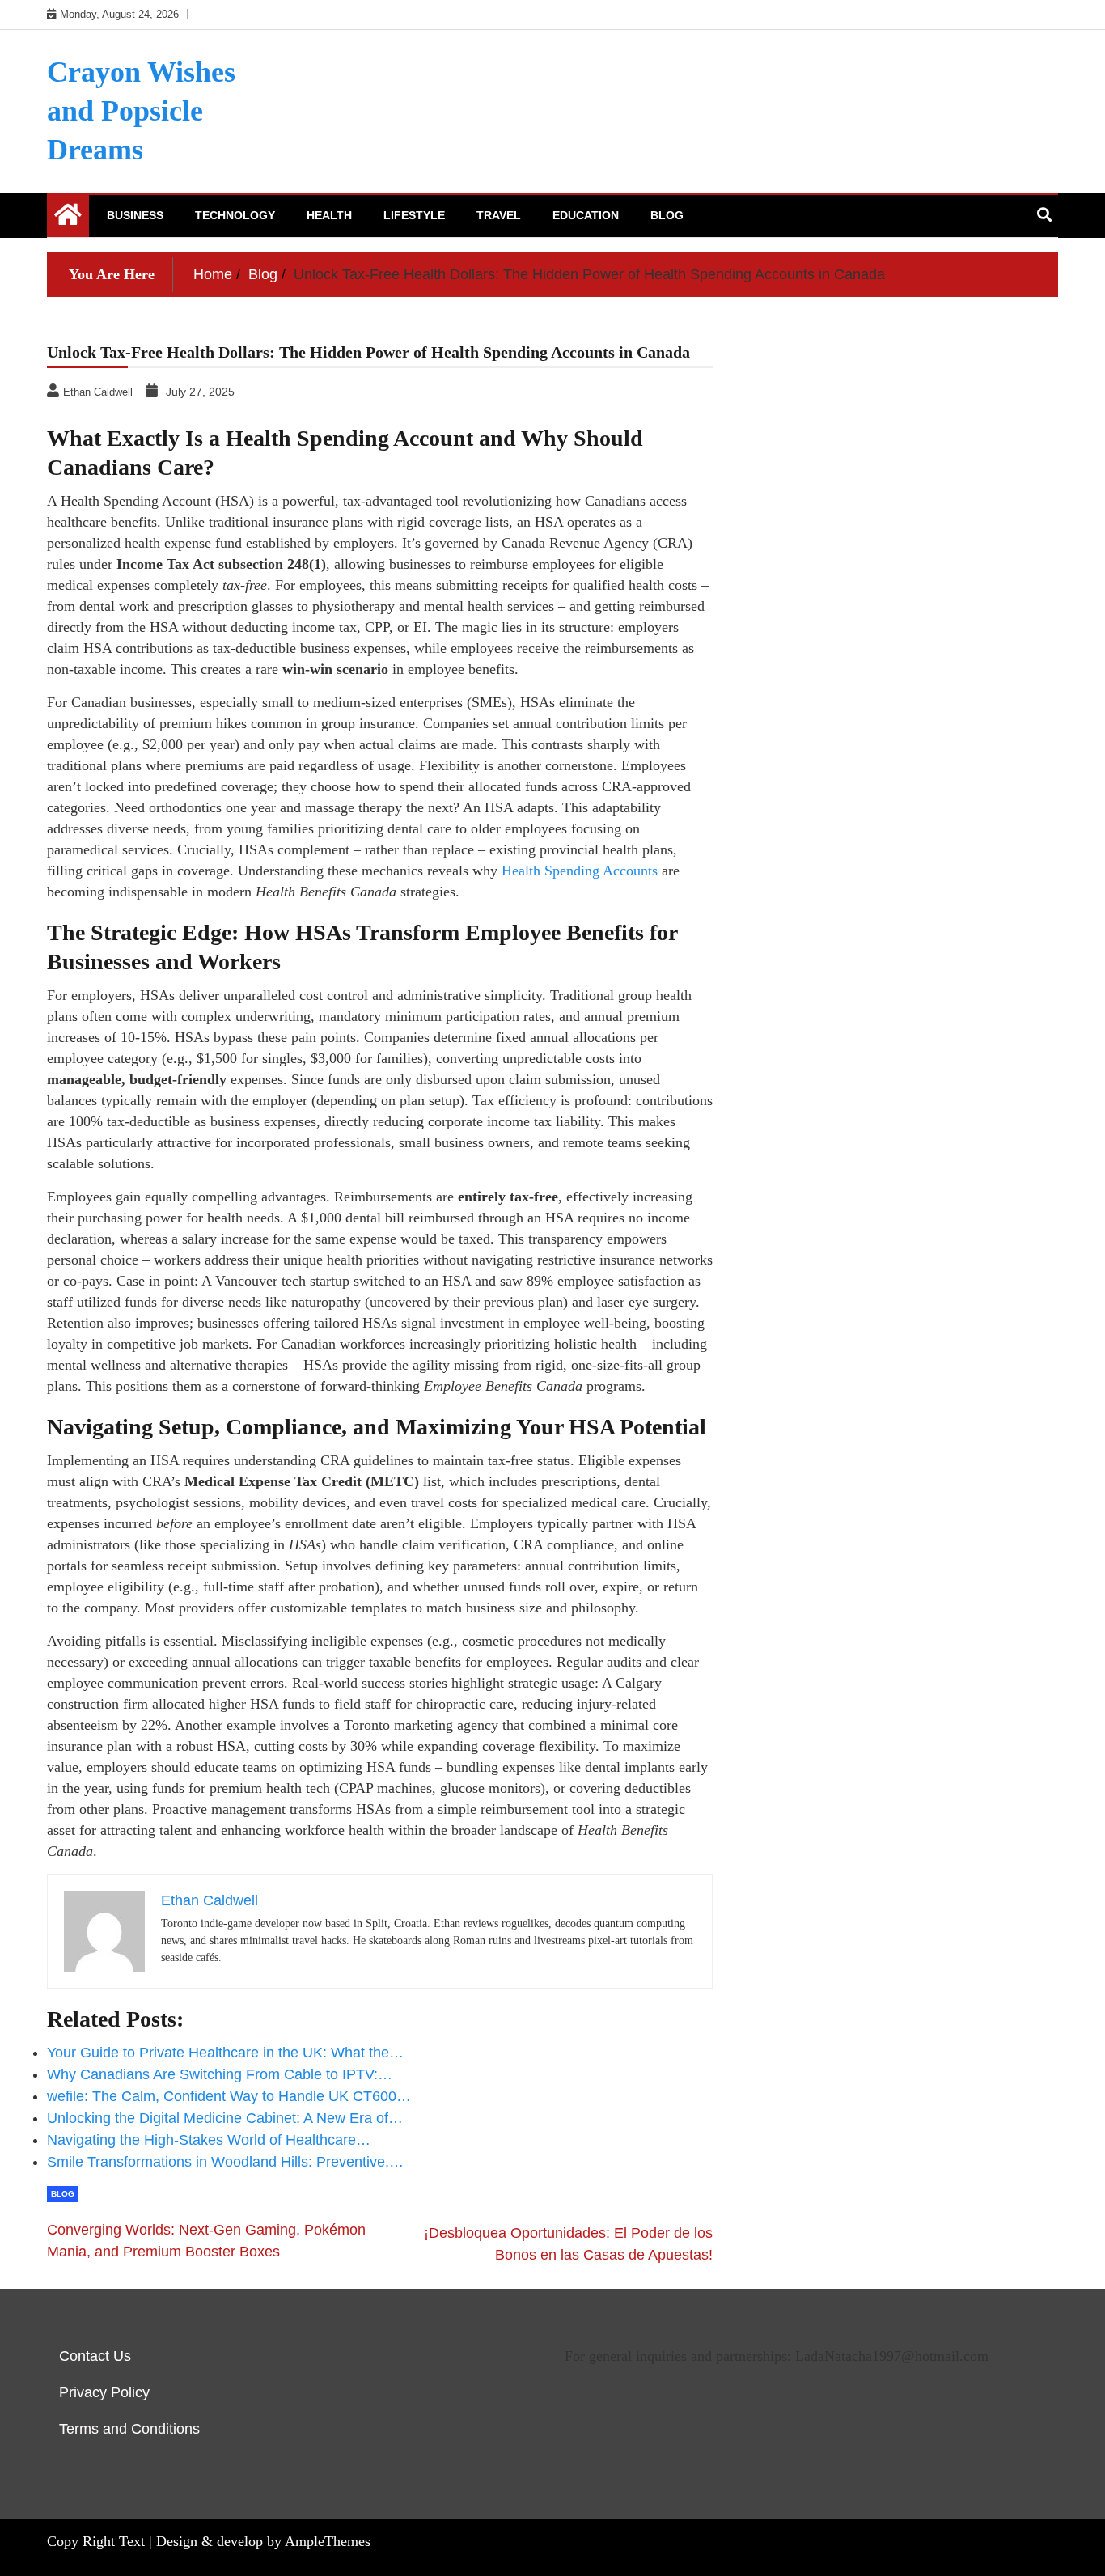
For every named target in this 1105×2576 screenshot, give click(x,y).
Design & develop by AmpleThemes (263, 2541)
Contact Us (95, 2356)
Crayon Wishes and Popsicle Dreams (141, 111)
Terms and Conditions (129, 2429)
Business (135, 215)
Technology (235, 215)
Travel (499, 215)
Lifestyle (414, 215)
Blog (667, 215)
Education (586, 215)
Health (329, 215)
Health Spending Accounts (580, 871)
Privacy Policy (104, 2392)
